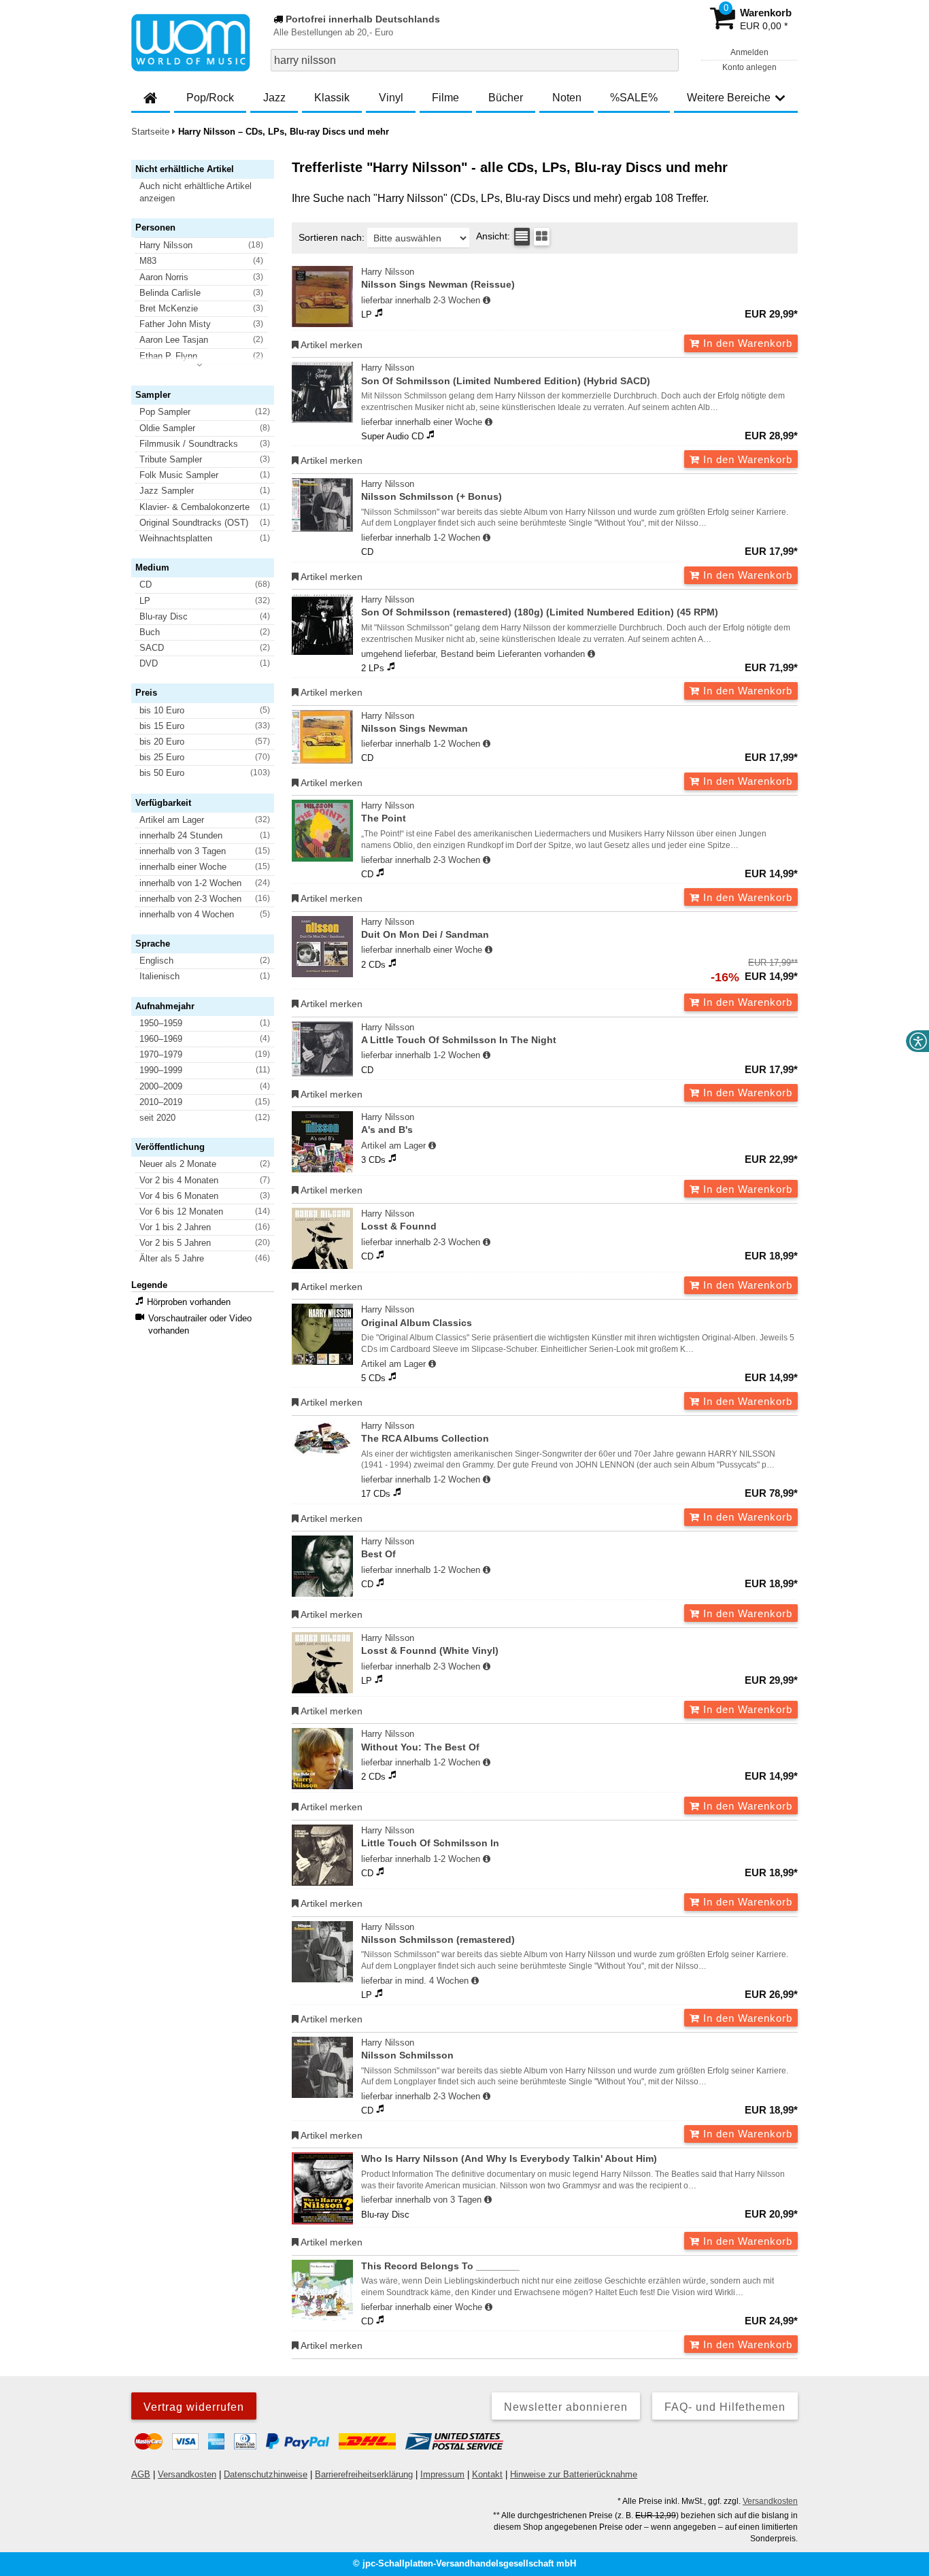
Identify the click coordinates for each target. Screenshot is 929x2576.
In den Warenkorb (746, 343)
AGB (141, 2474)
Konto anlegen (749, 67)
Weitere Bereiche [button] (729, 98)
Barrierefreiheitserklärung (364, 2474)
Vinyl (391, 98)
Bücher (506, 98)
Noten (567, 98)
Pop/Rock (210, 98)
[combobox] (475, 60)
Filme (445, 98)
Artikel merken (331, 345)
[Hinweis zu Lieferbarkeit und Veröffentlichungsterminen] (487, 301)
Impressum (442, 2474)
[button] (209, 192)
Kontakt (487, 2474)
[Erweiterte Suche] (667, 60)
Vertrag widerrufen (194, 2407)
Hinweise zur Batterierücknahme (574, 2474)
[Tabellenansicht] (522, 237)
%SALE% (634, 98)
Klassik (332, 98)
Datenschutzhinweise (266, 2474)
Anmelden (749, 52)
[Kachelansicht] (542, 237)
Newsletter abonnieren (566, 2407)
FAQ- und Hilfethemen (725, 2407)
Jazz (274, 98)
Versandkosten (187, 2474)
